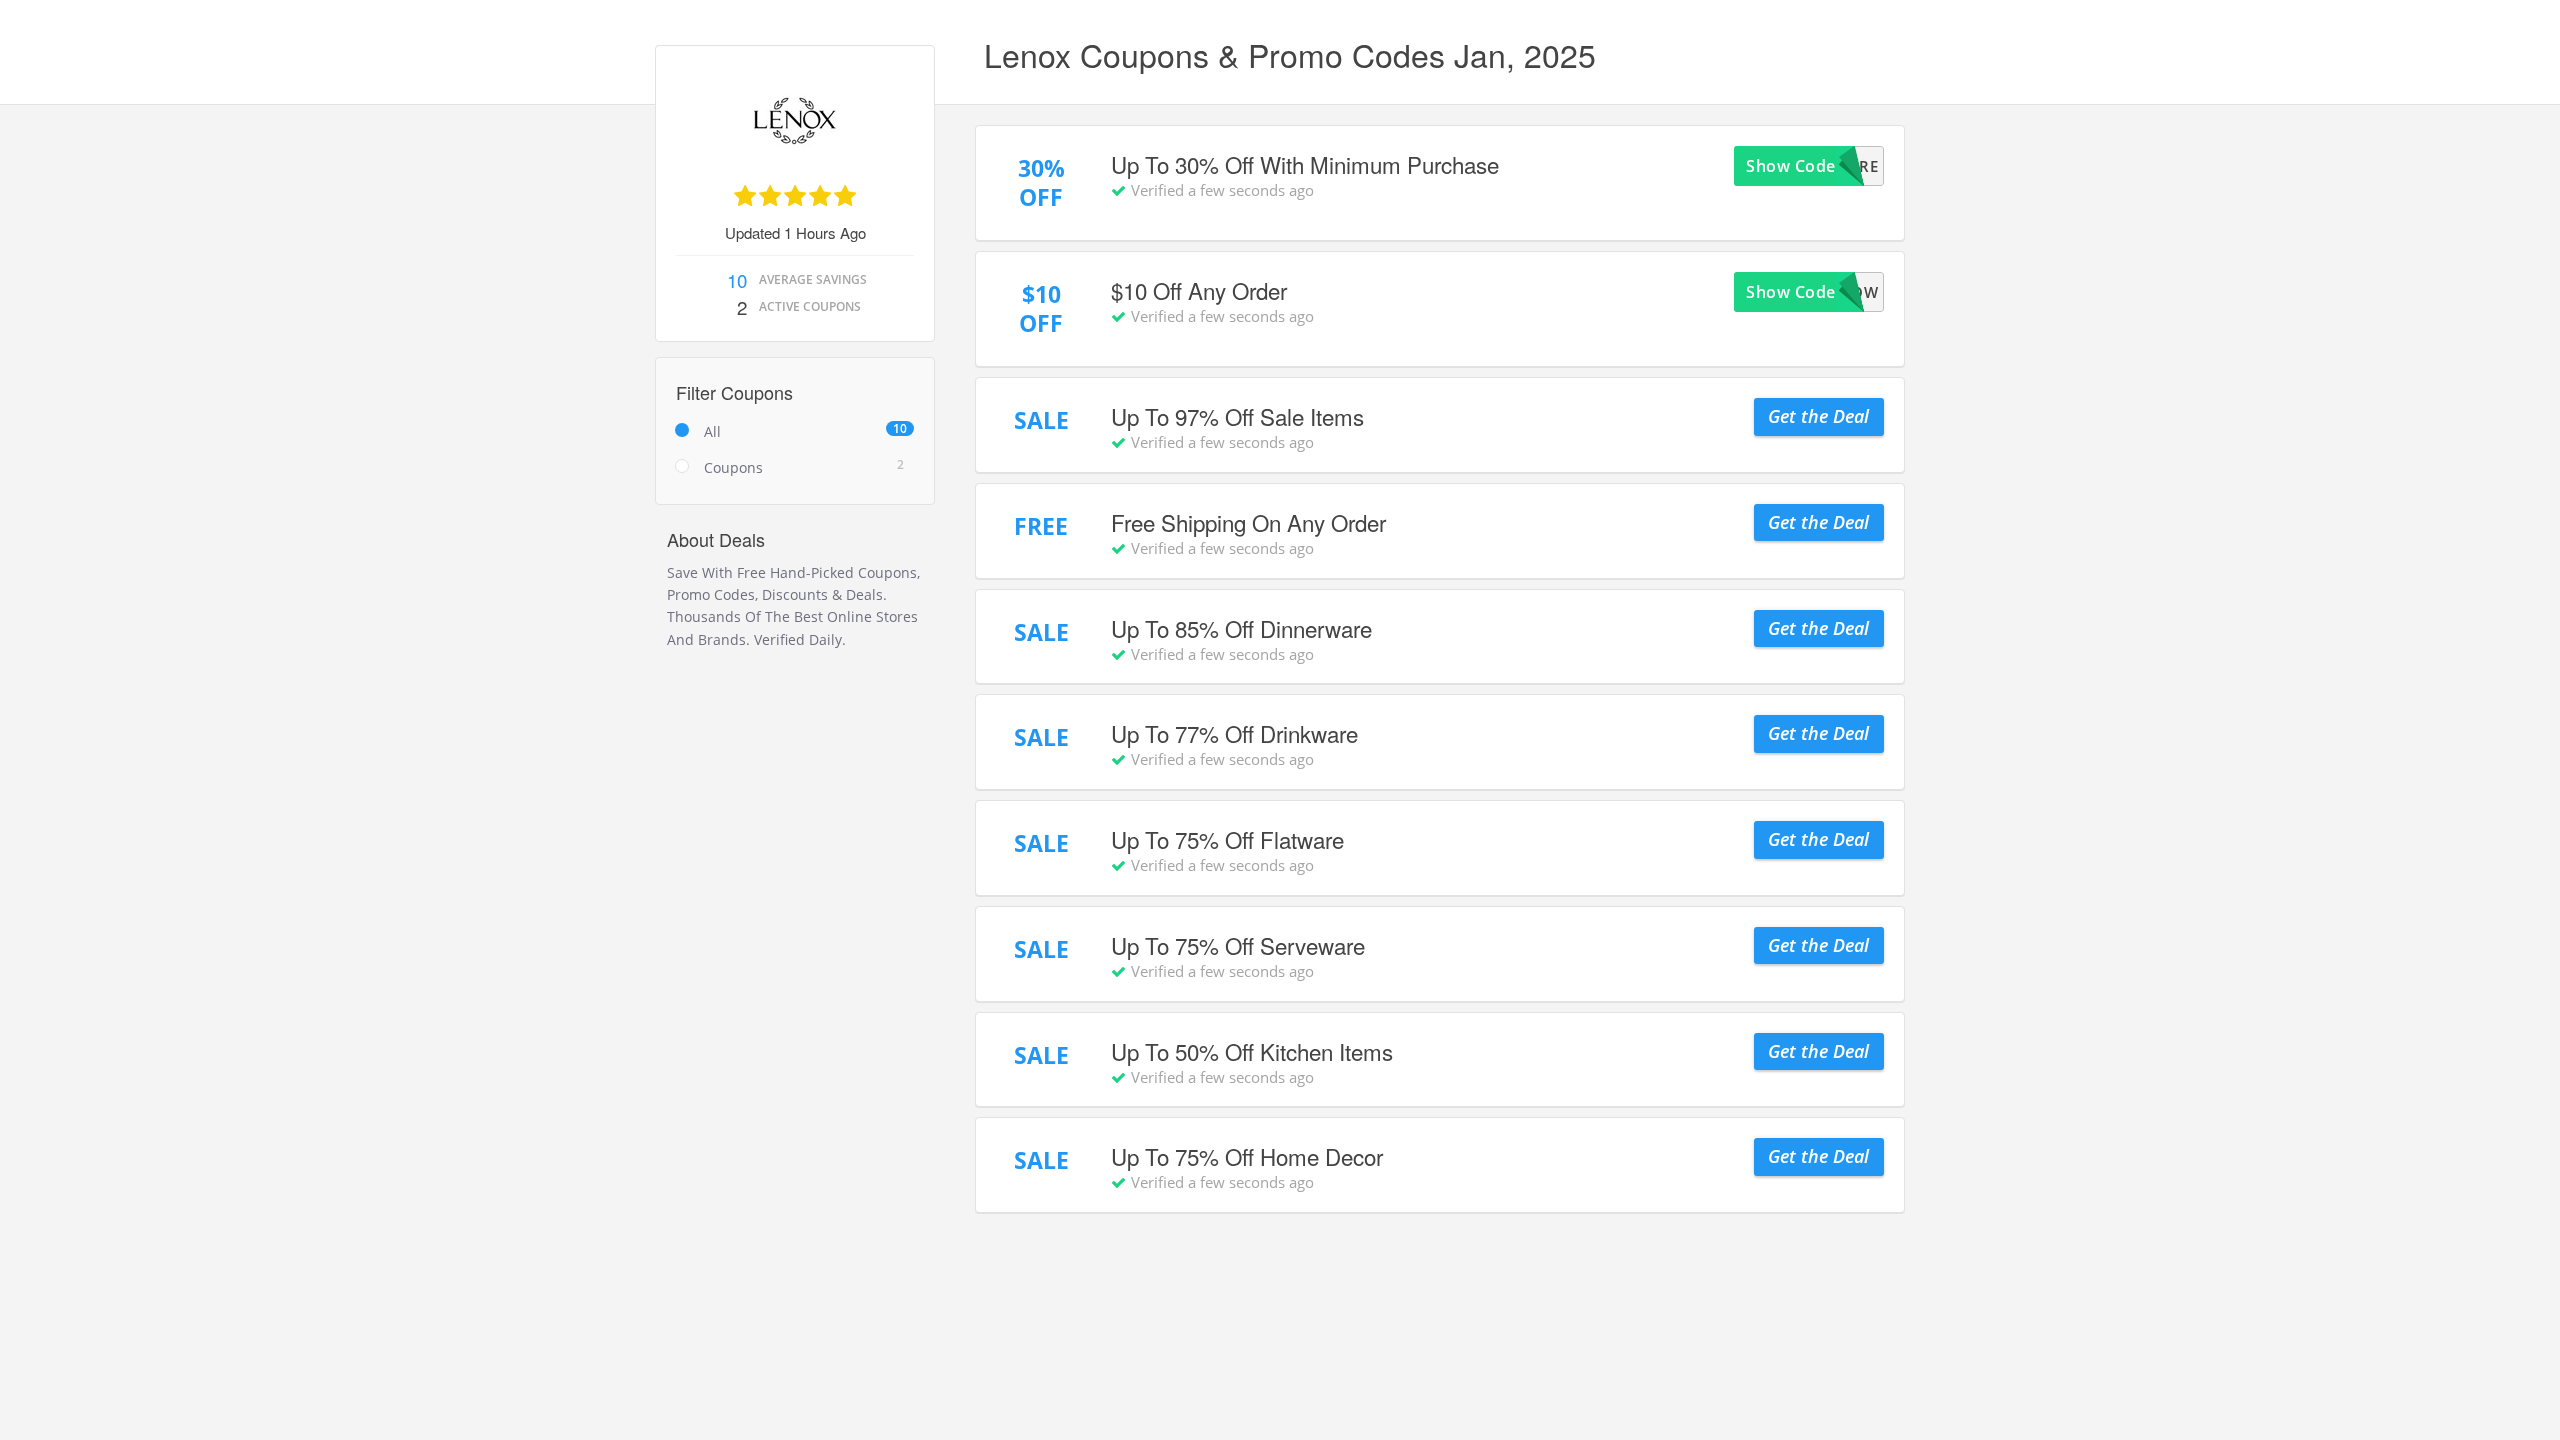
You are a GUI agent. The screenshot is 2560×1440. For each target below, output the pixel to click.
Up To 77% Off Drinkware (1234, 733)
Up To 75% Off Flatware (1227, 839)
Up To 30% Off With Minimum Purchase (1305, 164)
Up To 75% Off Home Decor (1247, 1156)
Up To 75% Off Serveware (1238, 945)
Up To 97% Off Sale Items (1237, 416)
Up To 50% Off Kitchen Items (1252, 1051)
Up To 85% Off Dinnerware (1241, 628)
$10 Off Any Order (1199, 290)
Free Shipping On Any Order (1248, 522)
